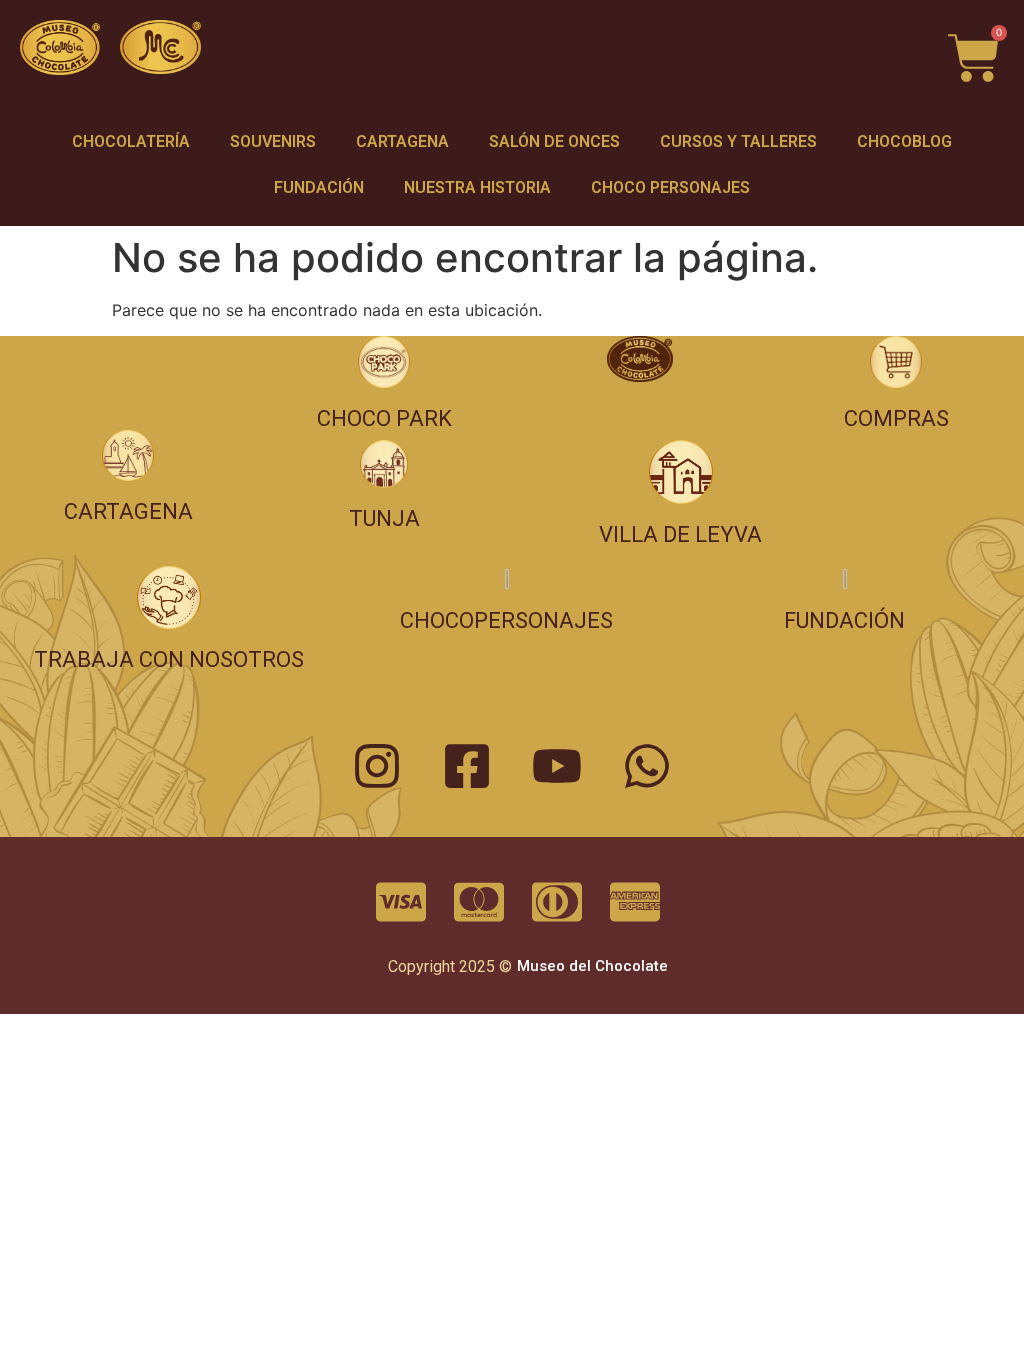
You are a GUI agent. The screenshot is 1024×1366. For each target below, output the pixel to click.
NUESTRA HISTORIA (477, 187)
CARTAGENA (402, 141)
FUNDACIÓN (319, 187)
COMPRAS (896, 418)
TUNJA (384, 518)
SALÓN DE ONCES (554, 141)
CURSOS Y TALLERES (738, 141)
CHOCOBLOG (904, 141)
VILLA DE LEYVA (680, 534)
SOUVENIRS (273, 141)
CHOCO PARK (384, 418)
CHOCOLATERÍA (131, 141)
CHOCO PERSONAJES (670, 187)
